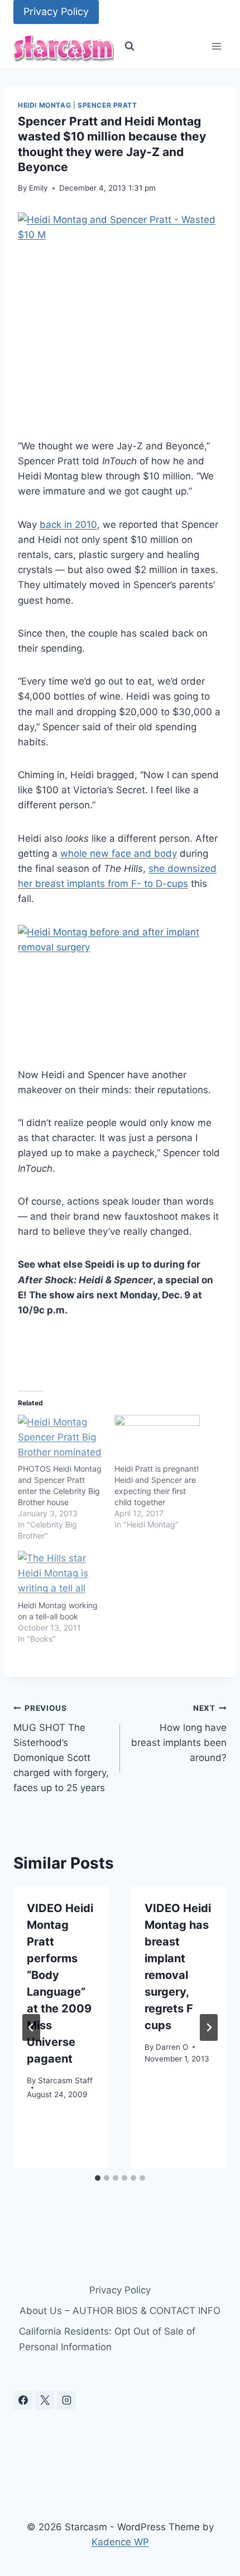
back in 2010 (68, 525)
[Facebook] (23, 2400)
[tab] (98, 2178)
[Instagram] (66, 2400)
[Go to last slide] (31, 2027)
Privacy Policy (56, 11)
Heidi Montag (44, 105)
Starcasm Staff (65, 2080)
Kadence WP (120, 2542)
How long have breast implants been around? (179, 1733)
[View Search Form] (129, 46)
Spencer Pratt (107, 105)
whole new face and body (119, 853)
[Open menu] (216, 47)
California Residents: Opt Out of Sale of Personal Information (107, 2339)
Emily (39, 188)
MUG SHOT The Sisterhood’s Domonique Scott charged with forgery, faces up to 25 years (61, 1748)
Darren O (172, 2047)
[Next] (209, 2027)
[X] (45, 2400)
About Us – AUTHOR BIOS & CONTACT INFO (120, 2311)
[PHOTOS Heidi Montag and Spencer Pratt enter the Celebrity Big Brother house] (61, 1439)
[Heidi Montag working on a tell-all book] (61, 1575)
